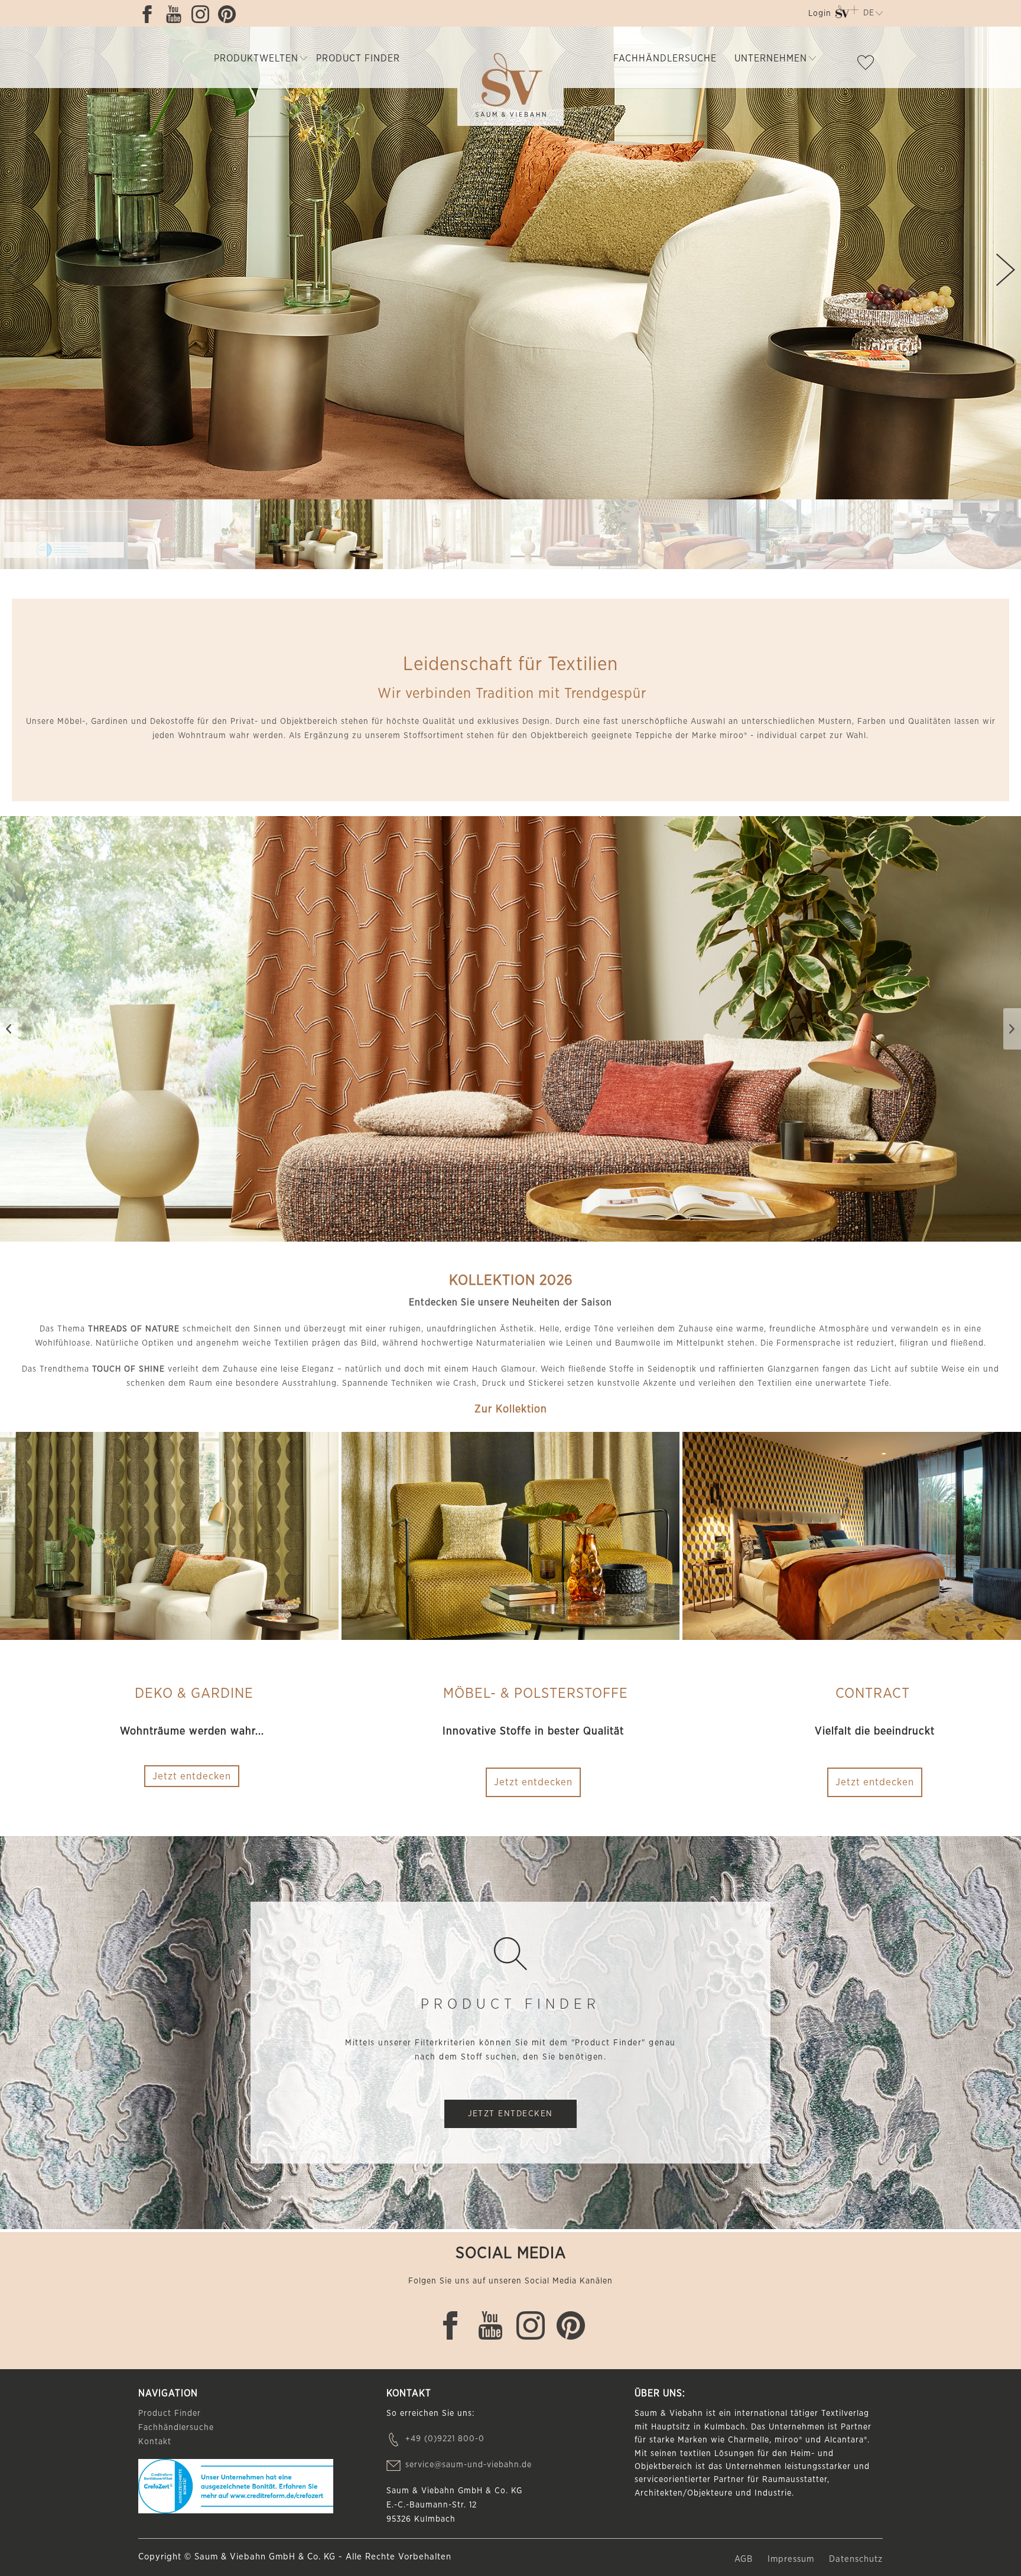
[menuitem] (819, 16)
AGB (745, 2559)
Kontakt (155, 2442)
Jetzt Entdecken (510, 2114)
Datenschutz (856, 2559)
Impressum (792, 2559)
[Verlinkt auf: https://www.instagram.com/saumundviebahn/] (203, 14)
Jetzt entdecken (533, 1782)
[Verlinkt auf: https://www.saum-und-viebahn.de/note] (869, 65)
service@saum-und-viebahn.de (469, 2465)
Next (1006, 270)
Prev (15, 270)
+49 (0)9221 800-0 (445, 2439)
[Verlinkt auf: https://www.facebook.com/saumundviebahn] (150, 14)
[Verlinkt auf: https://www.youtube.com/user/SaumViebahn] (177, 14)
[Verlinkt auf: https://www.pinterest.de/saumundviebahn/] (230, 14)
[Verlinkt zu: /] (64, 535)
